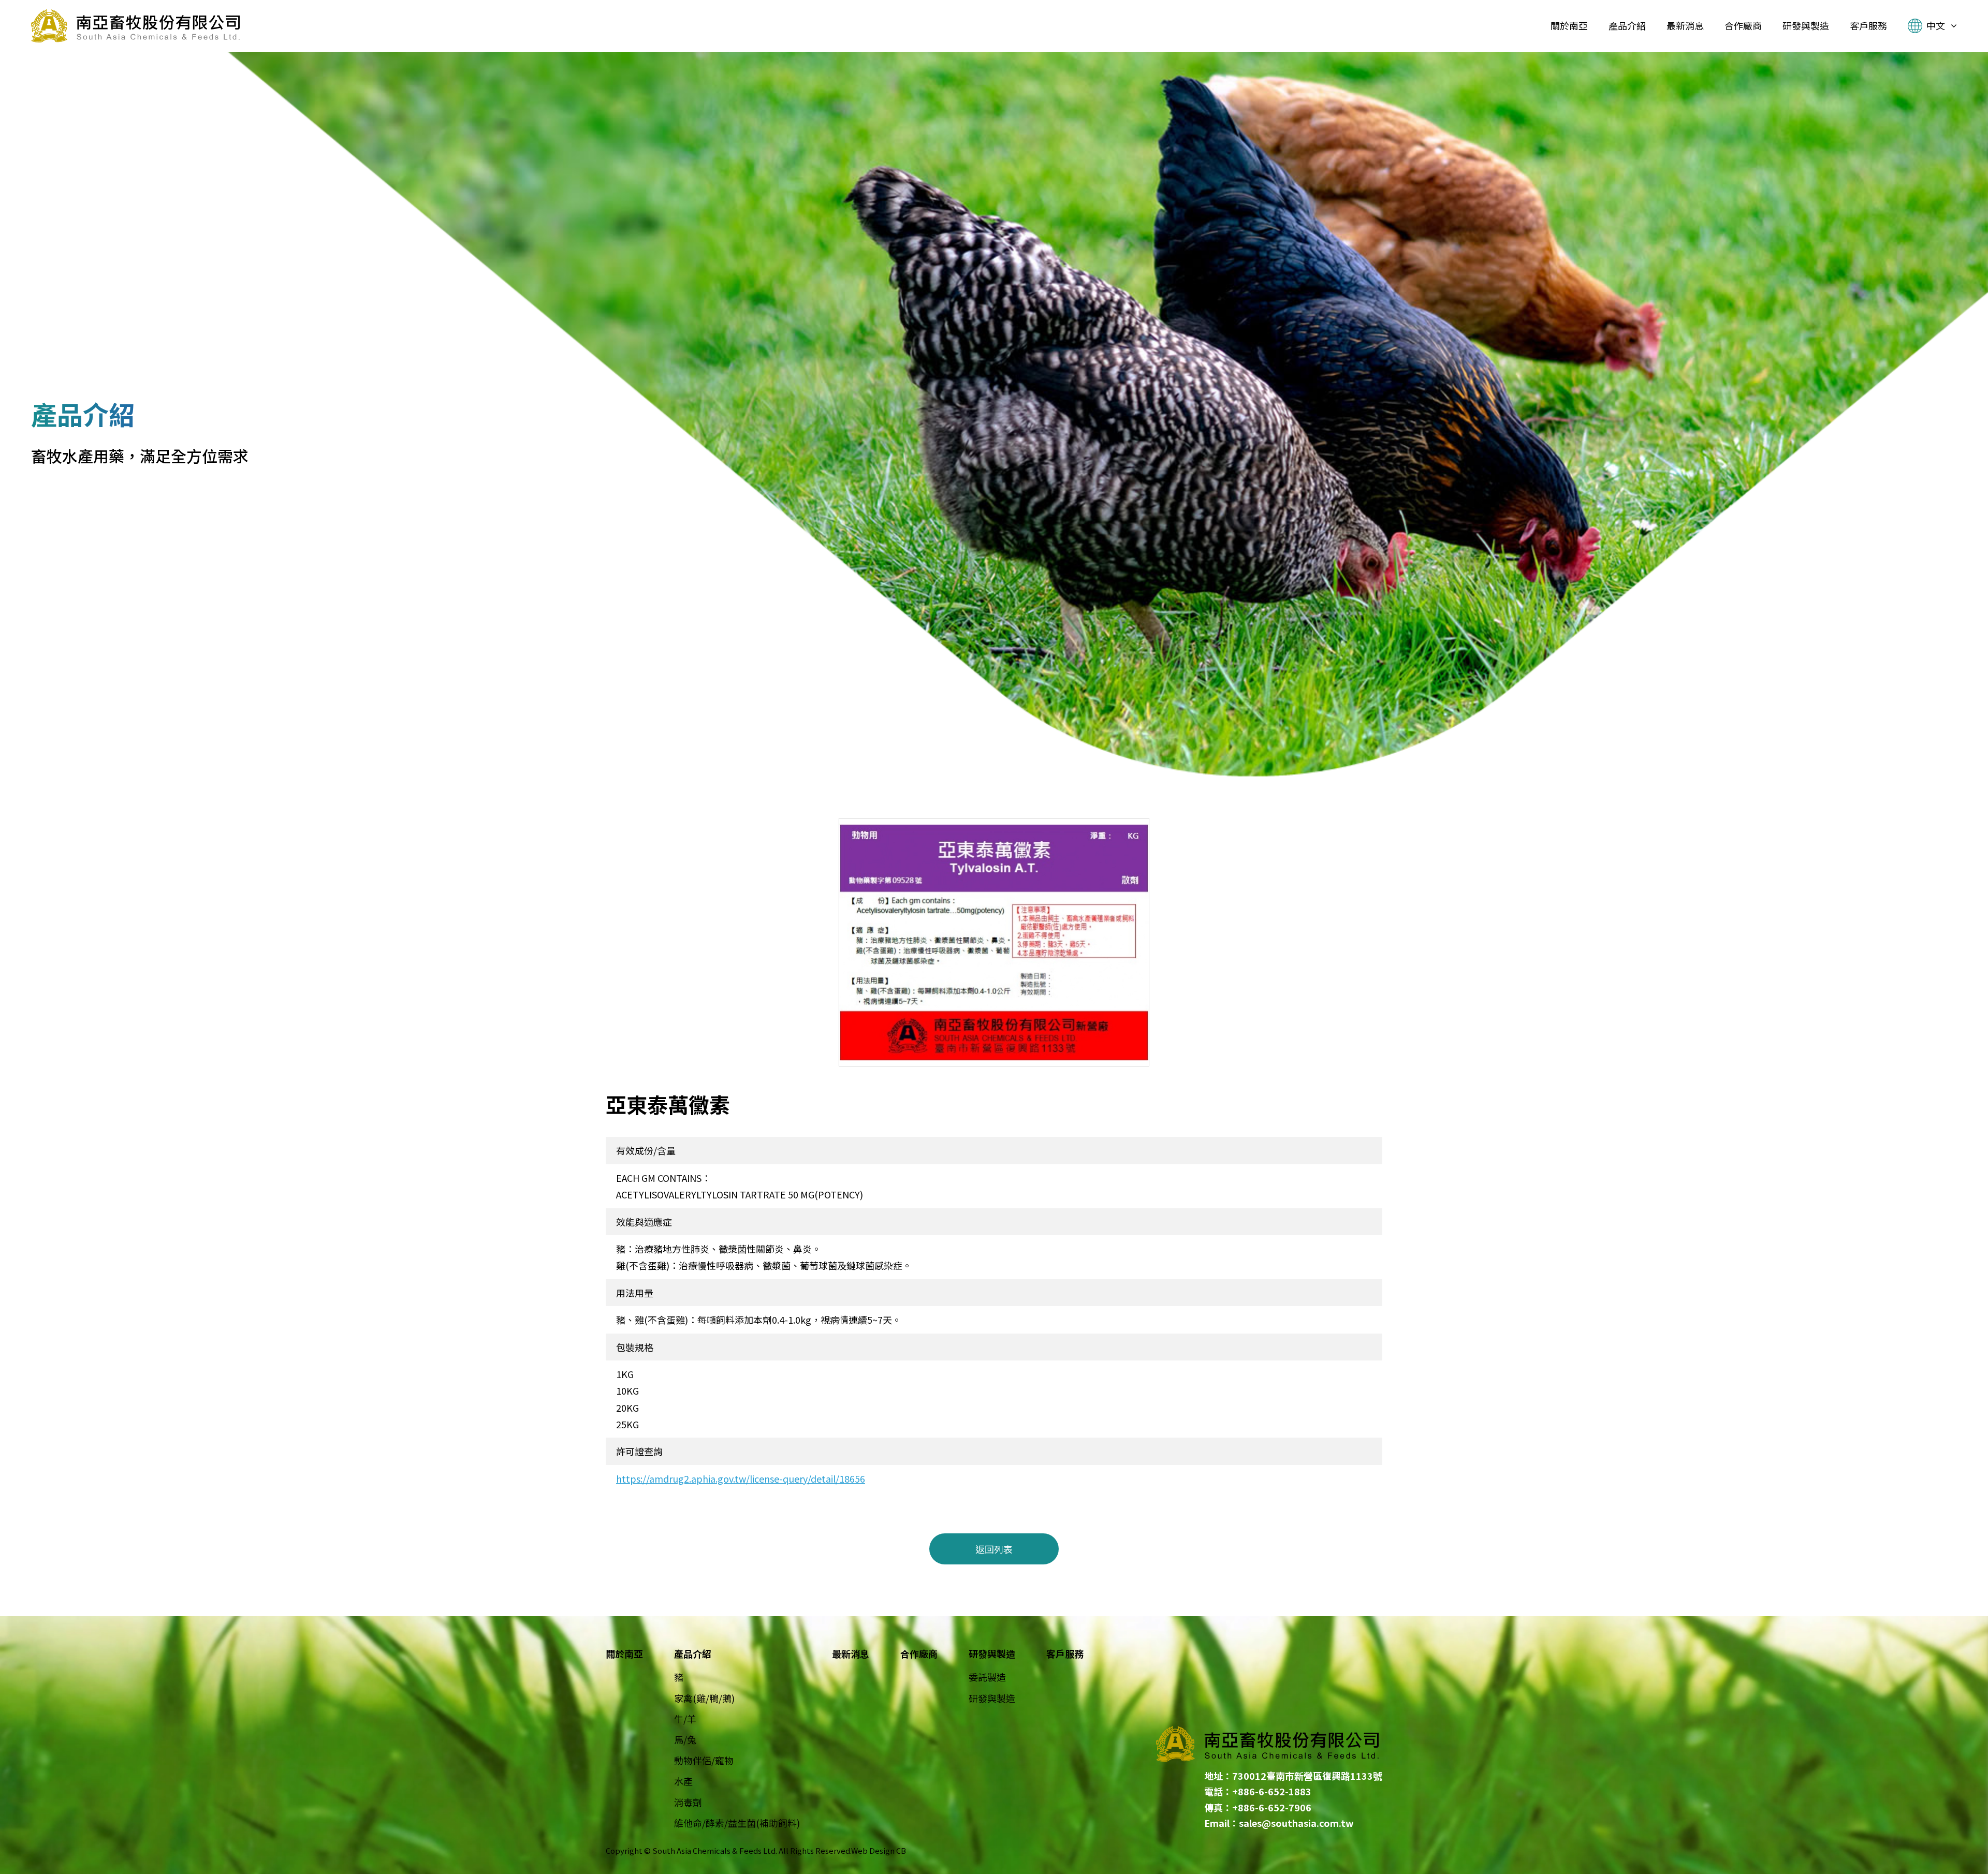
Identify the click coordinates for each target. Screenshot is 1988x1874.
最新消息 (851, 1653)
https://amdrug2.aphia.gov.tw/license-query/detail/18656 (741, 1478)
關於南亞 (624, 1653)
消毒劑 (688, 1802)
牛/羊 (685, 1719)
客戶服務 (1065, 1653)
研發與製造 (992, 1698)
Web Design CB (879, 1850)
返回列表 (994, 1549)
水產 (683, 1781)
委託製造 (987, 1677)
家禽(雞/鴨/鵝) (704, 1698)
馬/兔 (685, 1739)
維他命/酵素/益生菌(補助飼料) (737, 1823)
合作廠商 (919, 1653)
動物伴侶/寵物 (704, 1760)
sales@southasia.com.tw (1296, 1823)
